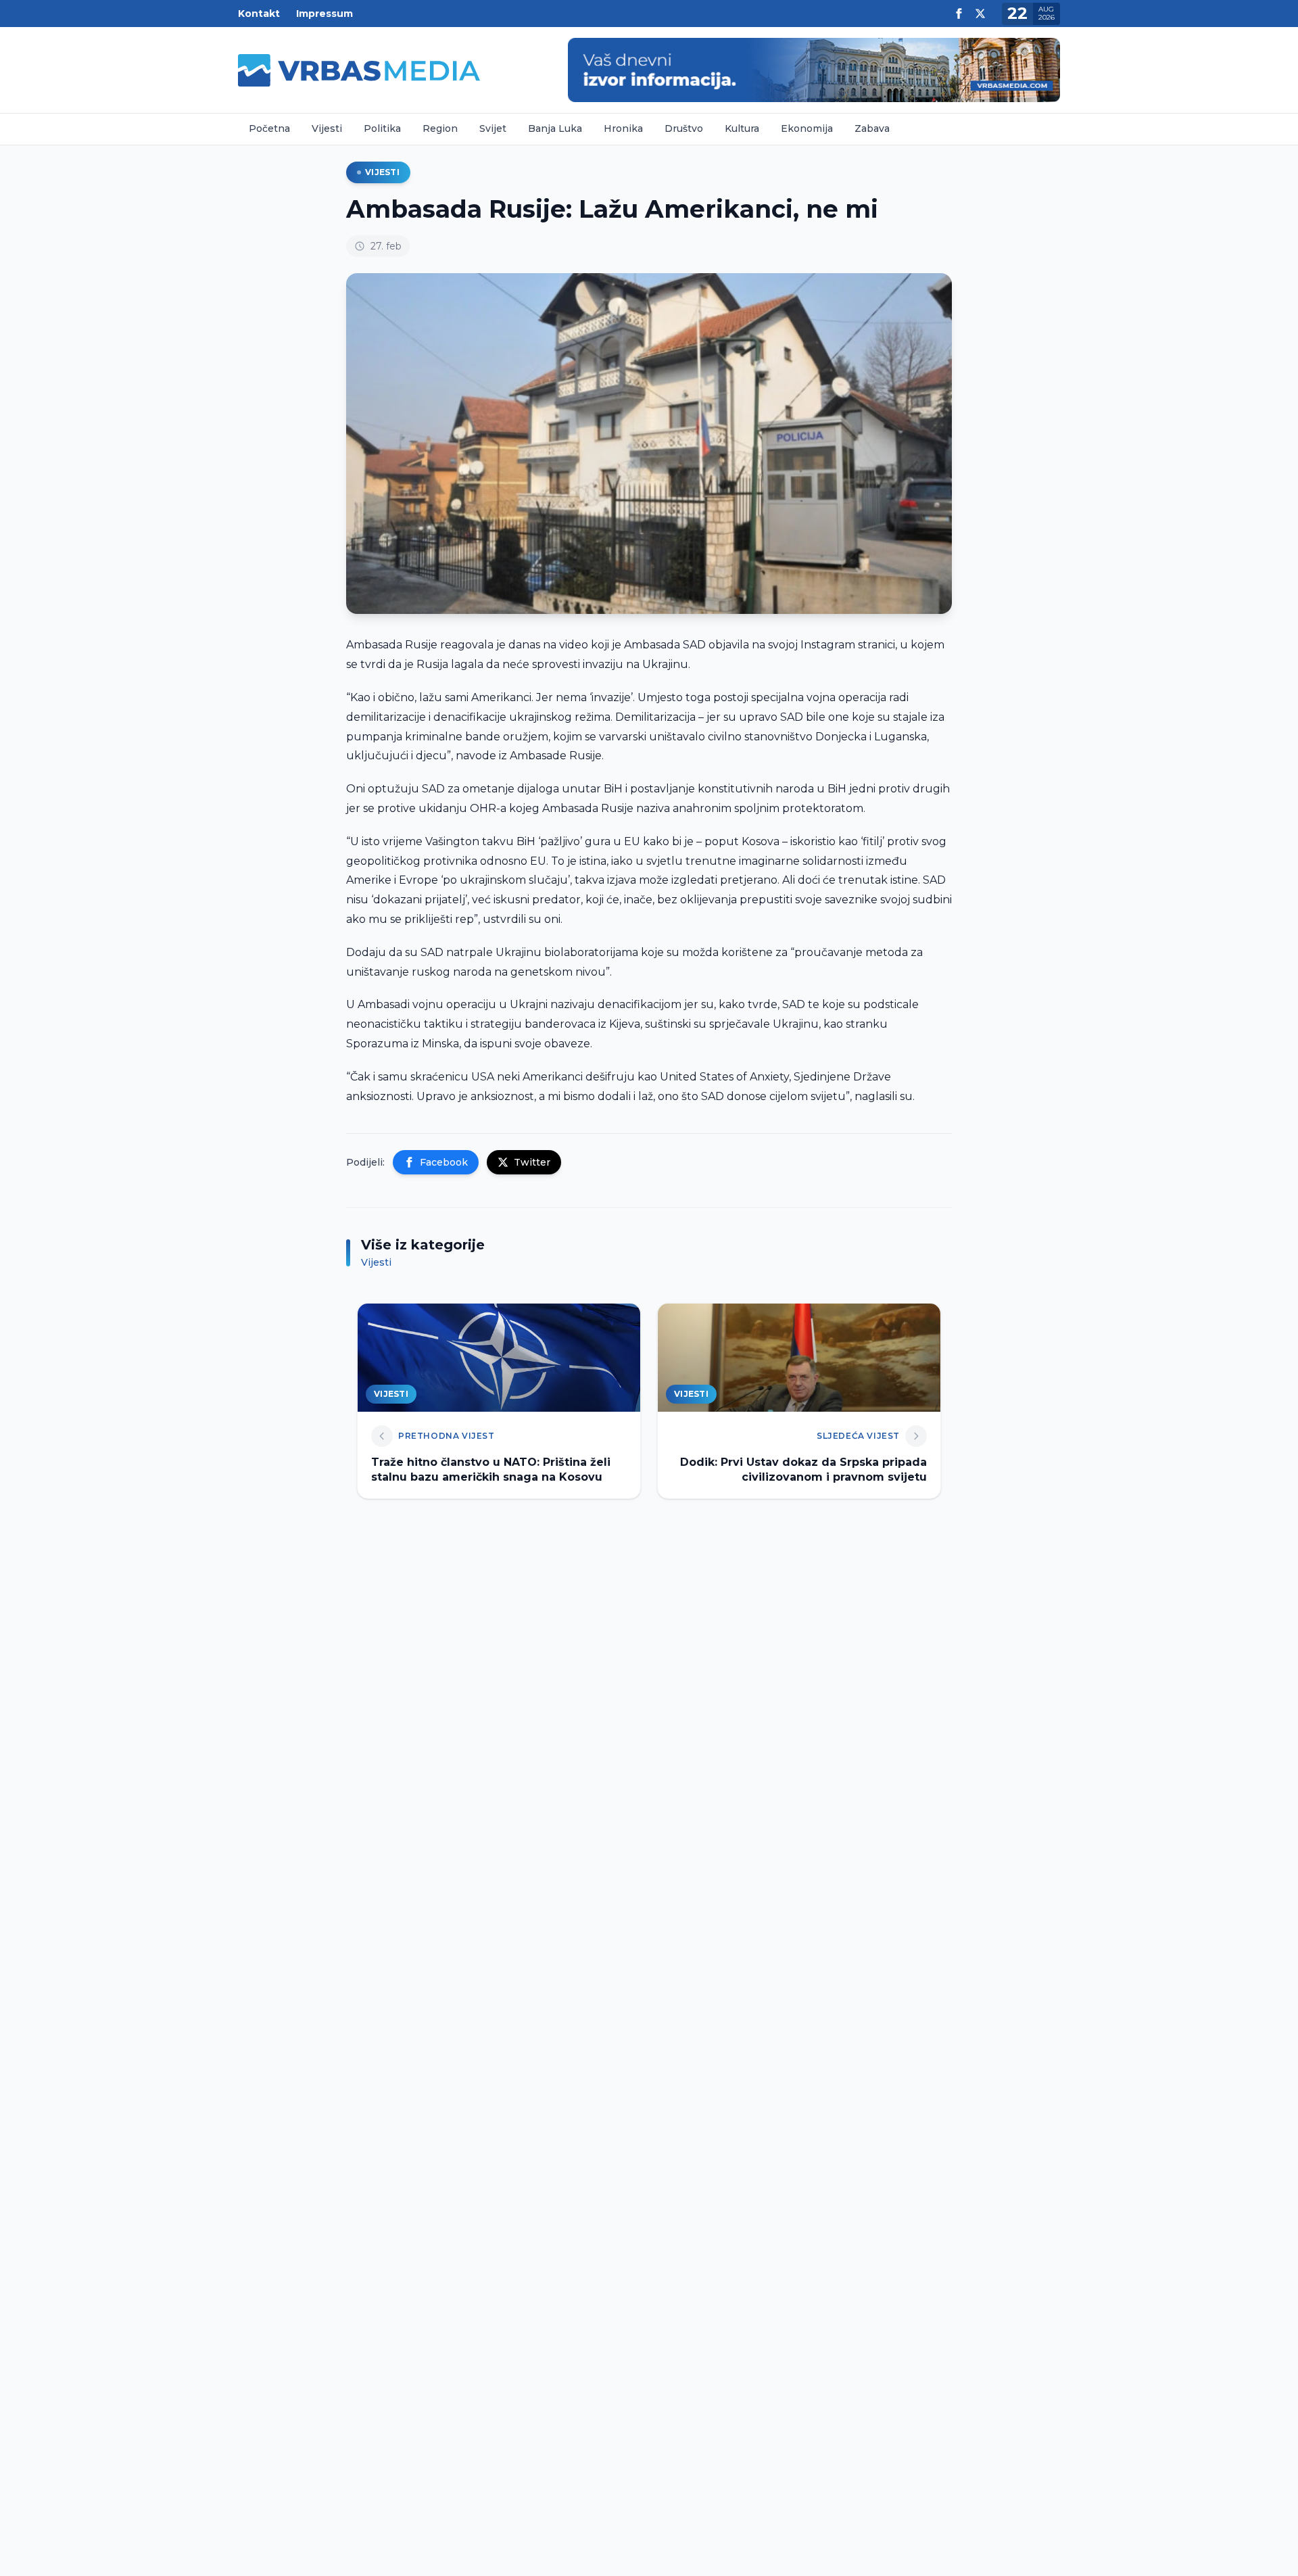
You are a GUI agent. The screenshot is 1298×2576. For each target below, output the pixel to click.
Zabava (872, 128)
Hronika (623, 128)
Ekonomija (807, 128)
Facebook (444, 1162)
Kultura (742, 128)
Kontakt (259, 14)
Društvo (684, 128)
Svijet (493, 128)
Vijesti (327, 128)
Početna (269, 128)
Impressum (324, 14)
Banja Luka (555, 128)
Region (440, 128)
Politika (382, 128)
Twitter (532, 1162)
